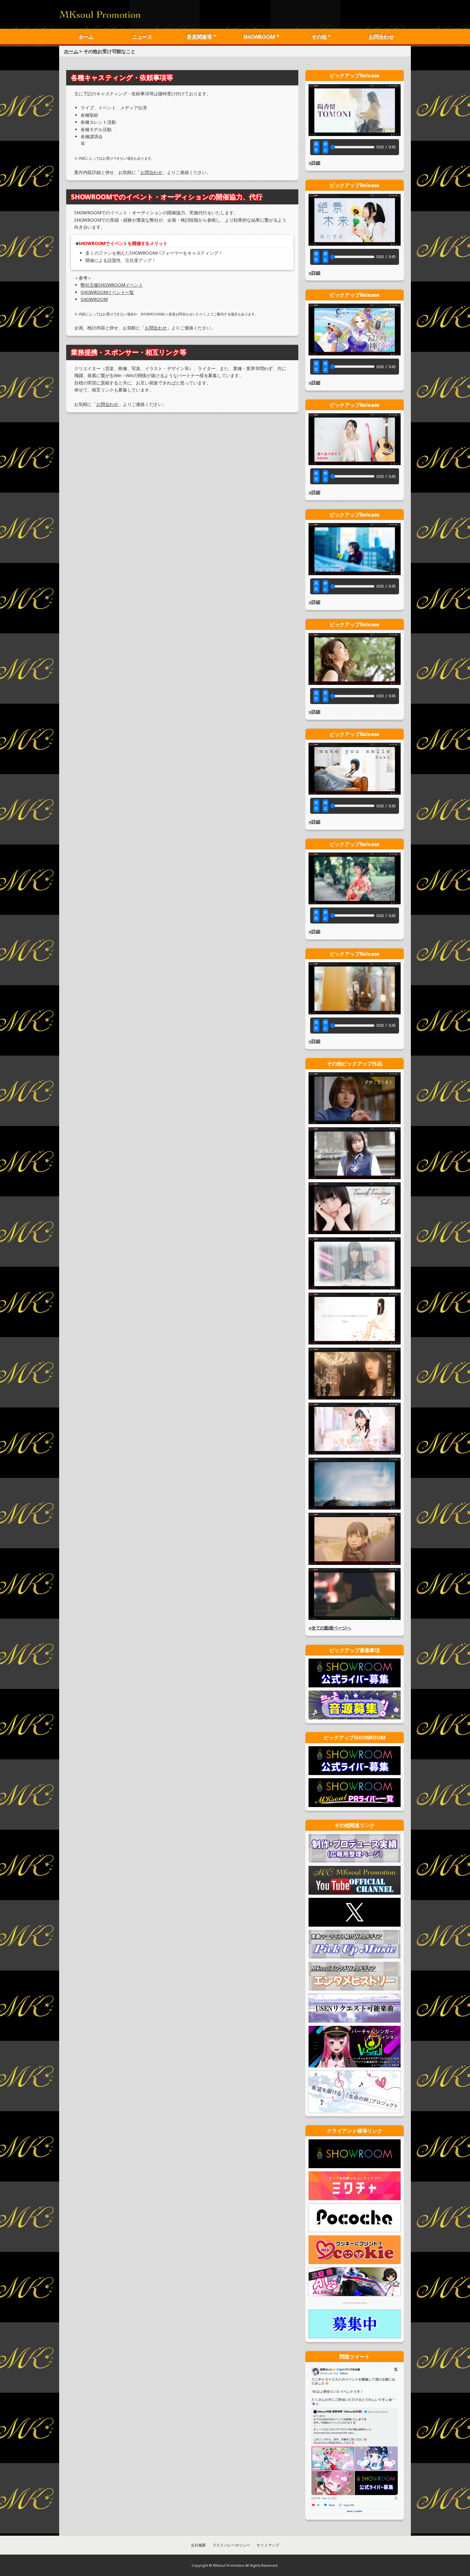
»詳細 (314, 163)
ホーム (86, 36)
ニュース (142, 36)
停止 (325, 147)
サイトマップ (268, 2545)
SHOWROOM (94, 299)
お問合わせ (381, 36)
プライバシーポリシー (231, 2545)
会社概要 (198, 2545)
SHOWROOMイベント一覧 (107, 292)
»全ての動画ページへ (330, 1628)
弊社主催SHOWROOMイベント (112, 285)
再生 (316, 147)
